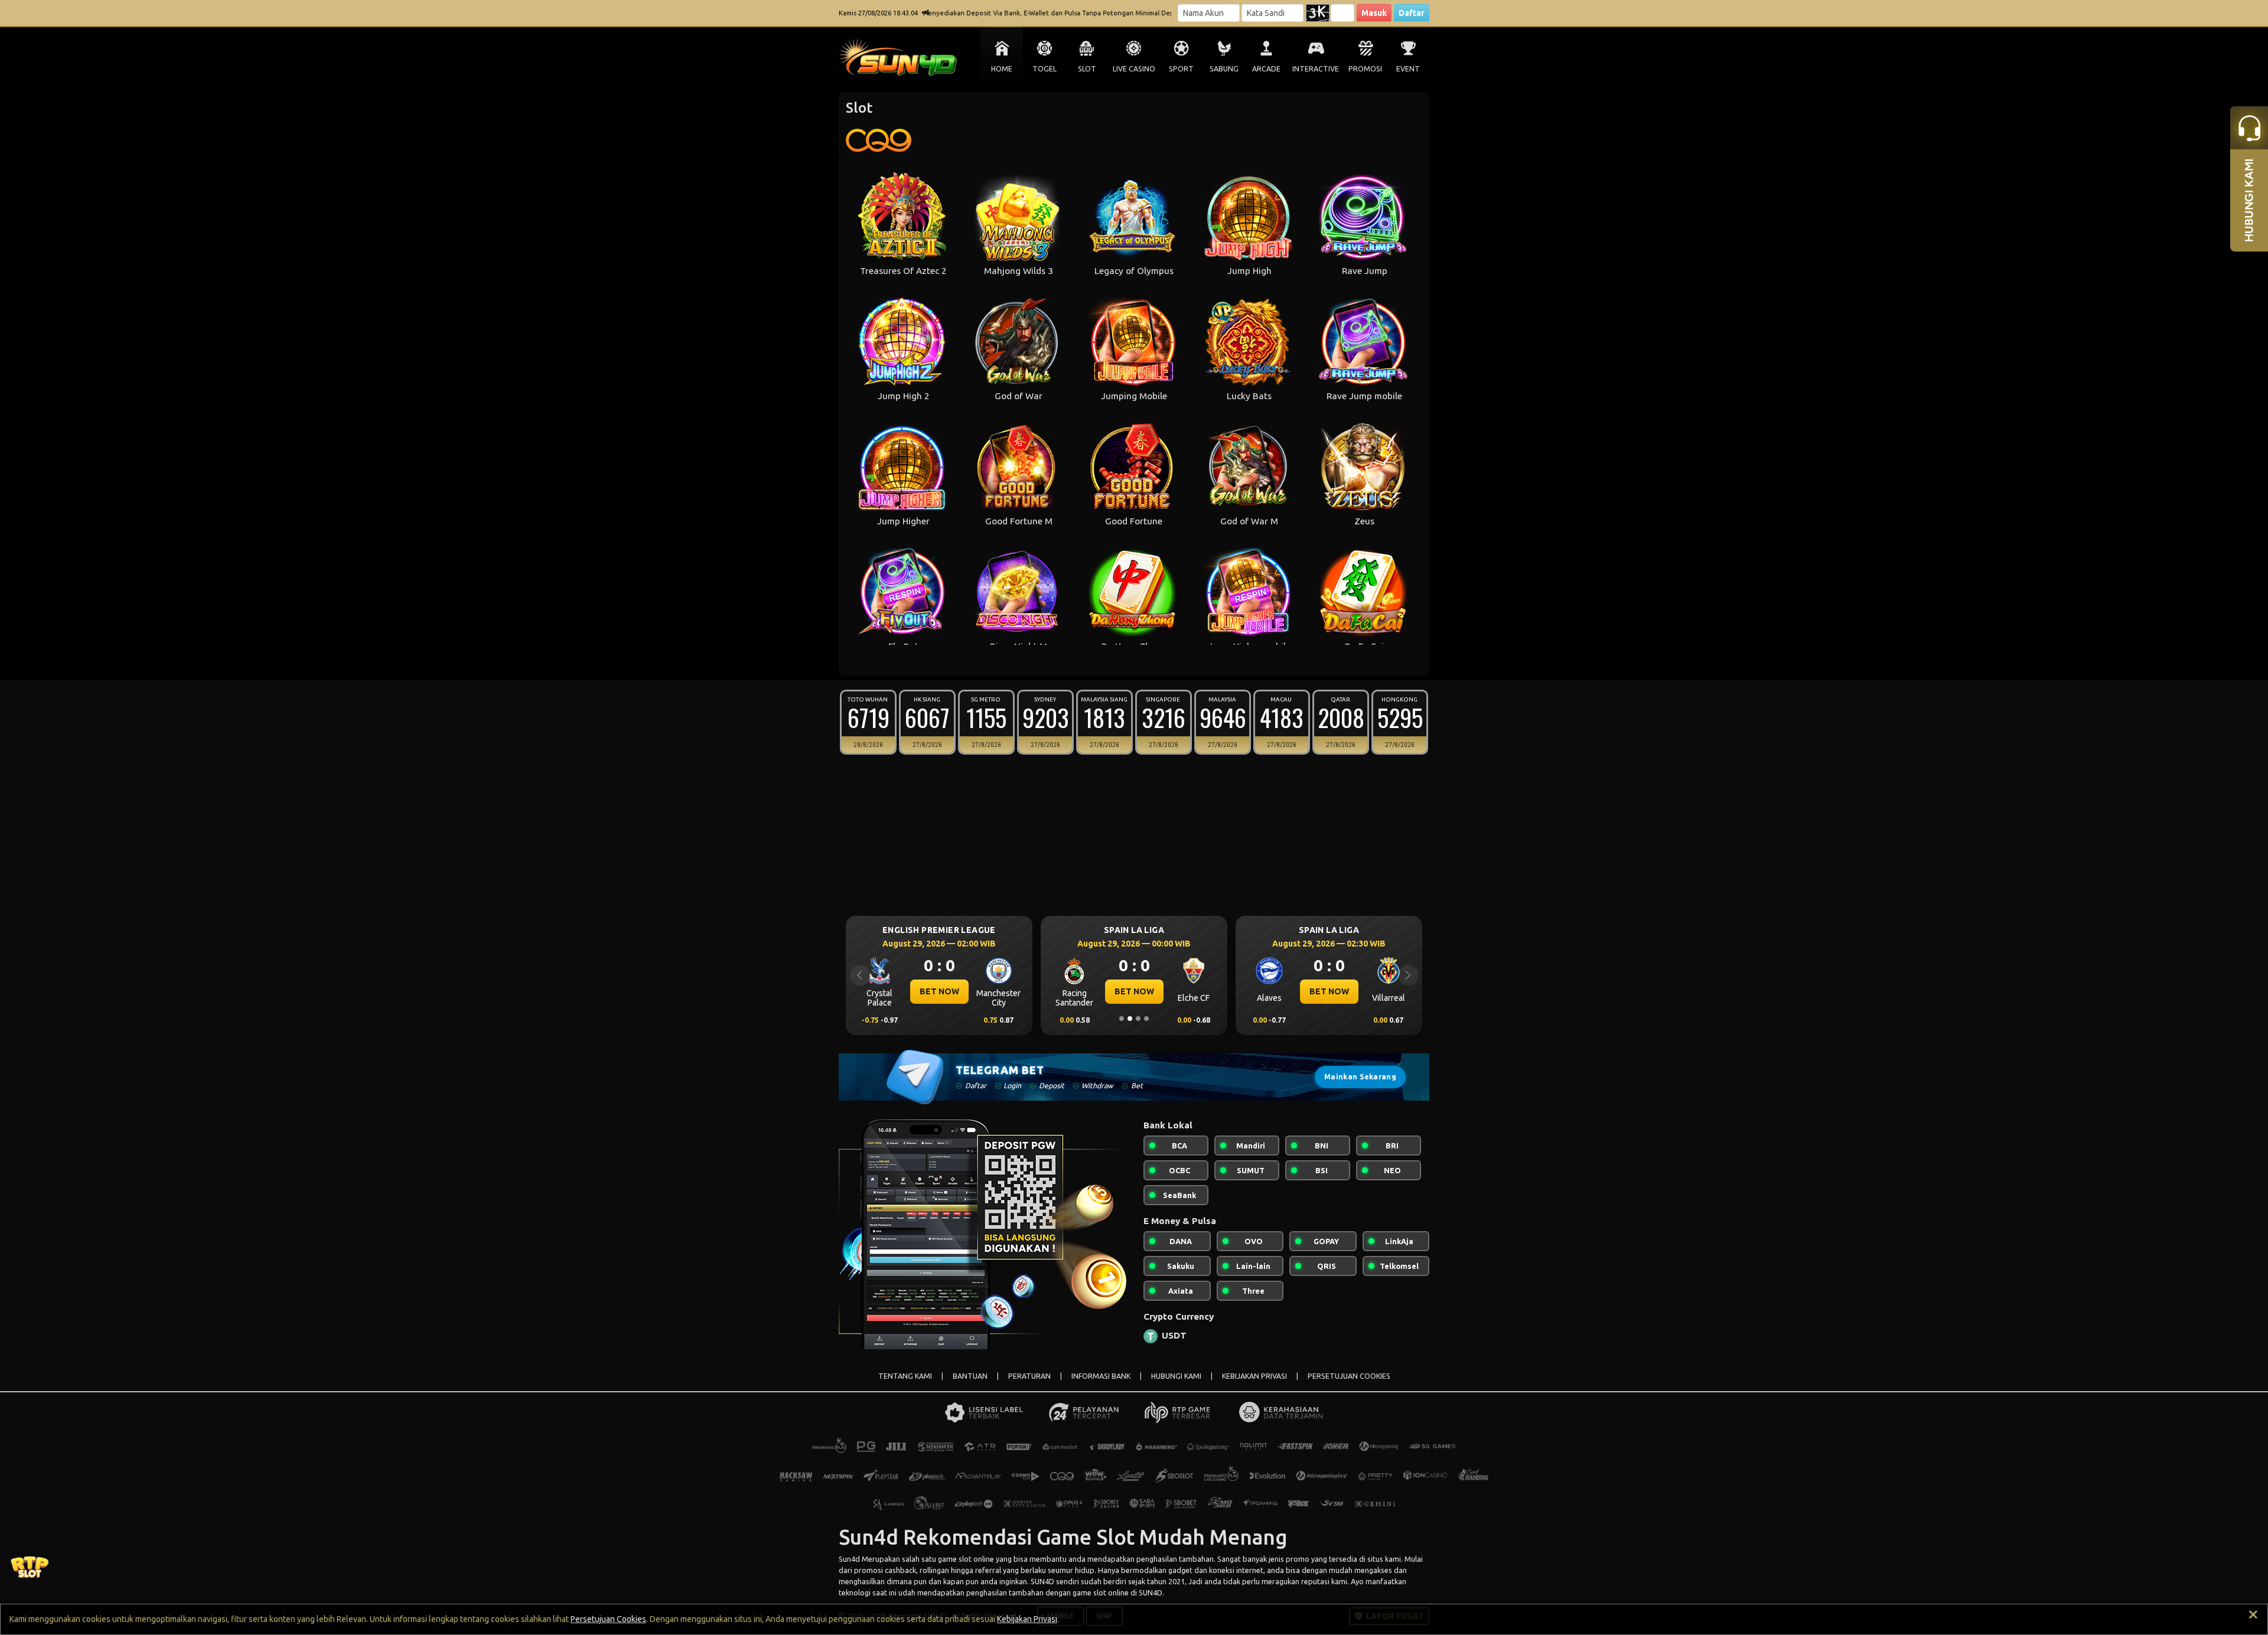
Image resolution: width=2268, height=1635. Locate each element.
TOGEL (1045, 69)
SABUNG (1224, 69)
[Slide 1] (1122, 1019)
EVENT (1408, 69)
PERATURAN (1029, 1376)
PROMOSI (1365, 69)
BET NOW (939, 991)
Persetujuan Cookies (608, 1619)
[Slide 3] (1138, 1019)
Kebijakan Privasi (1027, 1619)
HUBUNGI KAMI (1176, 1376)
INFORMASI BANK (1101, 1376)
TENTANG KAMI (905, 1376)
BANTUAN (970, 1376)
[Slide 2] (1130, 1019)
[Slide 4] (1146, 1019)
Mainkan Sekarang (1360, 1077)
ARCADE (1266, 69)
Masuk (1374, 13)
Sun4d (849, 1559)
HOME (1002, 69)
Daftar (1412, 13)
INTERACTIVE (1316, 69)
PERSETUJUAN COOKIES (1349, 1376)
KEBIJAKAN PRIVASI (1254, 1376)
